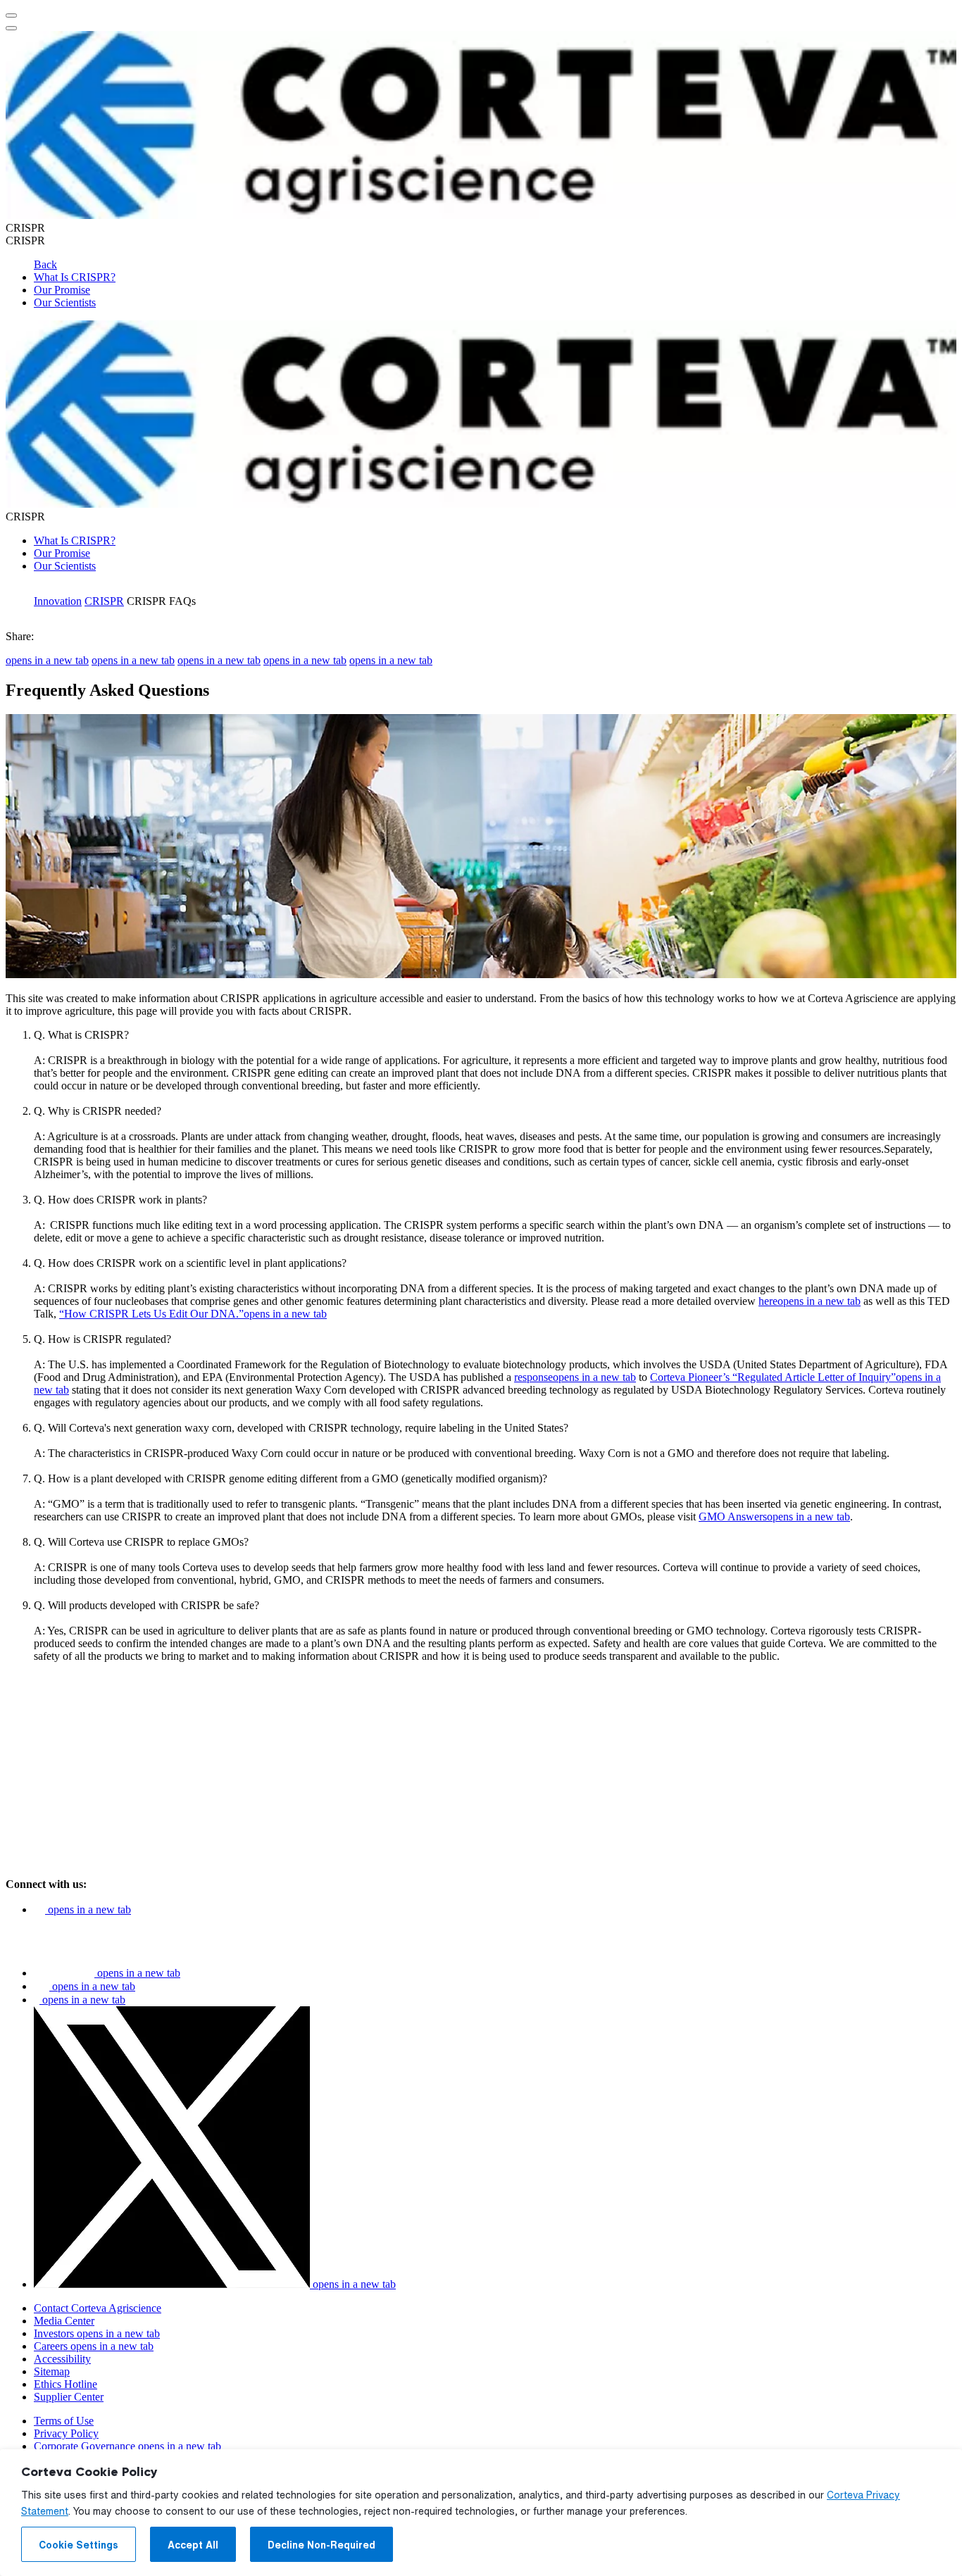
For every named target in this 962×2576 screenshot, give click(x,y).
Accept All (193, 2545)
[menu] (11, 15)
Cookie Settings (79, 2545)
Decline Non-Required (321, 2545)
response (575, 1377)
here (810, 1301)
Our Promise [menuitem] (62, 290)
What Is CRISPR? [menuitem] (75, 277)
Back (45, 264)
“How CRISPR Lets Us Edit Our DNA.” (193, 1314)
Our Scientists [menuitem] (65, 302)
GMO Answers (774, 1517)
